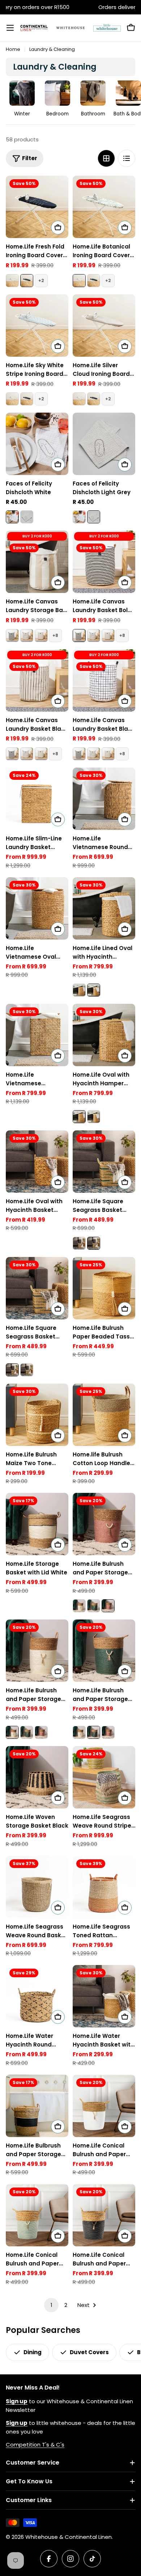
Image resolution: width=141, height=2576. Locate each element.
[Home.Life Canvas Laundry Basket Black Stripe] (37, 680)
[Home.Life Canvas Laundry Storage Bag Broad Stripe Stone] (37, 562)
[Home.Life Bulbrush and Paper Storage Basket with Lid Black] (37, 2106)
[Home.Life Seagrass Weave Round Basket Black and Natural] (37, 1887)
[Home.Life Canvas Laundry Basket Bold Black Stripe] (12, 636)
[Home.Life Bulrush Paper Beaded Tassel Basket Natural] (104, 1288)
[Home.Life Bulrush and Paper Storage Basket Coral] (104, 1524)
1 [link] (52, 2305)
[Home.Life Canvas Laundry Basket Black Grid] (104, 680)
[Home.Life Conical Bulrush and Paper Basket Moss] (37, 2215)
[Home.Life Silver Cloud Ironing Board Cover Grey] (104, 326)
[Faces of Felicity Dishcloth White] (37, 444)
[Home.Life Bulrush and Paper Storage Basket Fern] (94, 1606)
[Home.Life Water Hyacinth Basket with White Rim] (104, 1996)
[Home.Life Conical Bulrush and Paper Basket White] (104, 2106)
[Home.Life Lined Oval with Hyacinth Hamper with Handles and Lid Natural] (104, 908)
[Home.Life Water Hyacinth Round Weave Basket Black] (37, 1996)
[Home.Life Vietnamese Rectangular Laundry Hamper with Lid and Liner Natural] (37, 1035)
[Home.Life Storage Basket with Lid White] (37, 1524)
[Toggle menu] (10, 28)
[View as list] (127, 158)
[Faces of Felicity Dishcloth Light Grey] (27, 517)
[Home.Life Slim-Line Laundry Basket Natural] (37, 799)
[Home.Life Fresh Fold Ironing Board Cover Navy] (37, 207)
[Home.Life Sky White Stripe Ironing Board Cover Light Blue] (37, 326)
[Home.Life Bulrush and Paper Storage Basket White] (79, 1606)
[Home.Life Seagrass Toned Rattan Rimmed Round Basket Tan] (104, 1887)
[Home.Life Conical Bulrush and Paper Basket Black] (104, 2215)
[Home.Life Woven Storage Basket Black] (37, 1777)
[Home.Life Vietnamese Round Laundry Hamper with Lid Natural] (104, 799)
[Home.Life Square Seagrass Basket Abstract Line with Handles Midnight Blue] (79, 1243)
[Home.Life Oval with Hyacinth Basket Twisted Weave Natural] (37, 1162)
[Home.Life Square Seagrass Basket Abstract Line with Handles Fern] (104, 1162)
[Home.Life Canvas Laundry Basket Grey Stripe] (41, 636)
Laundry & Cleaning (52, 49)
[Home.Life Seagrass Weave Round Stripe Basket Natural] (104, 1777)
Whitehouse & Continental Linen (69, 2537)
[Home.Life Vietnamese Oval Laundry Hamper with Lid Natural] (37, 908)
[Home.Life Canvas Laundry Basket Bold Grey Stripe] (27, 636)
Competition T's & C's (35, 2445)
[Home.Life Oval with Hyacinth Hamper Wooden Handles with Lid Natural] (79, 990)
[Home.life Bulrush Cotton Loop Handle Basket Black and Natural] (104, 1415)
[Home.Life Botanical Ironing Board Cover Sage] (12, 281)
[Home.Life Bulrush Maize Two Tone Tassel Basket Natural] (37, 1415)
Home (13, 49)
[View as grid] (106, 158)
